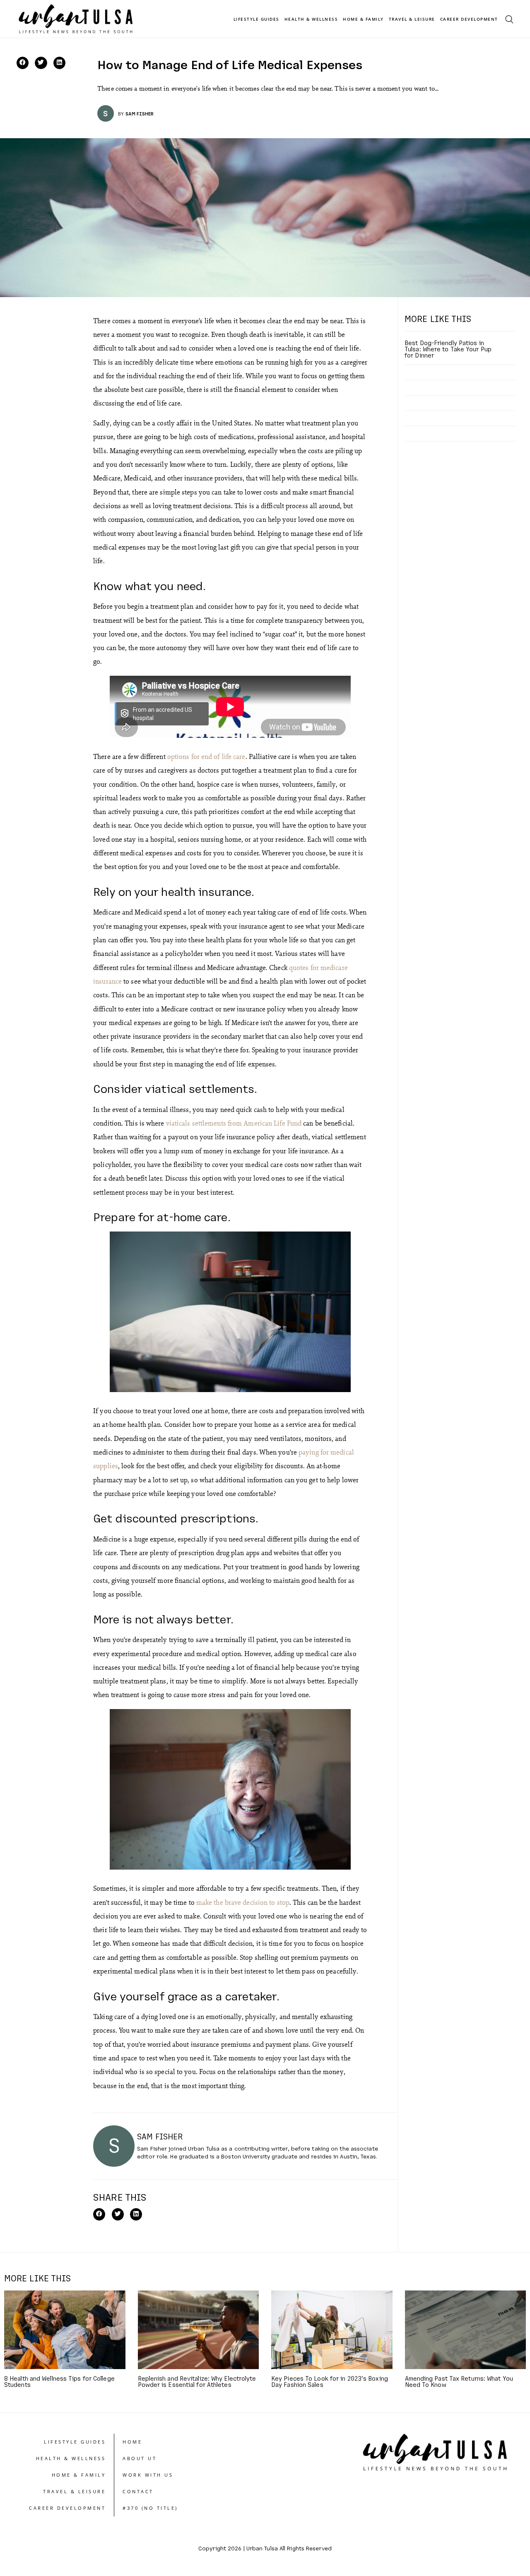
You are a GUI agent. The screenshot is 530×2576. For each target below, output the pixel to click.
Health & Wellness (311, 19)
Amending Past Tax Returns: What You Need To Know (459, 2381)
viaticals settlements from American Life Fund (234, 1123)
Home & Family (363, 19)
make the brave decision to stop (243, 1902)
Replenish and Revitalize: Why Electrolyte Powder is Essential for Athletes (197, 2381)
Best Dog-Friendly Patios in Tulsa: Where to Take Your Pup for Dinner (448, 349)
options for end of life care (206, 756)
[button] (23, 63)
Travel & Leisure (412, 19)
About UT (140, 2458)
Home (132, 2442)
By (121, 113)
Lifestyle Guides (257, 19)
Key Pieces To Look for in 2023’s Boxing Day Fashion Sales (330, 2381)
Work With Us (148, 2475)
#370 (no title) (150, 2508)
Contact (138, 2491)
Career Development (469, 19)
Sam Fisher (140, 113)
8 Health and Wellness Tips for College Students (59, 2381)
